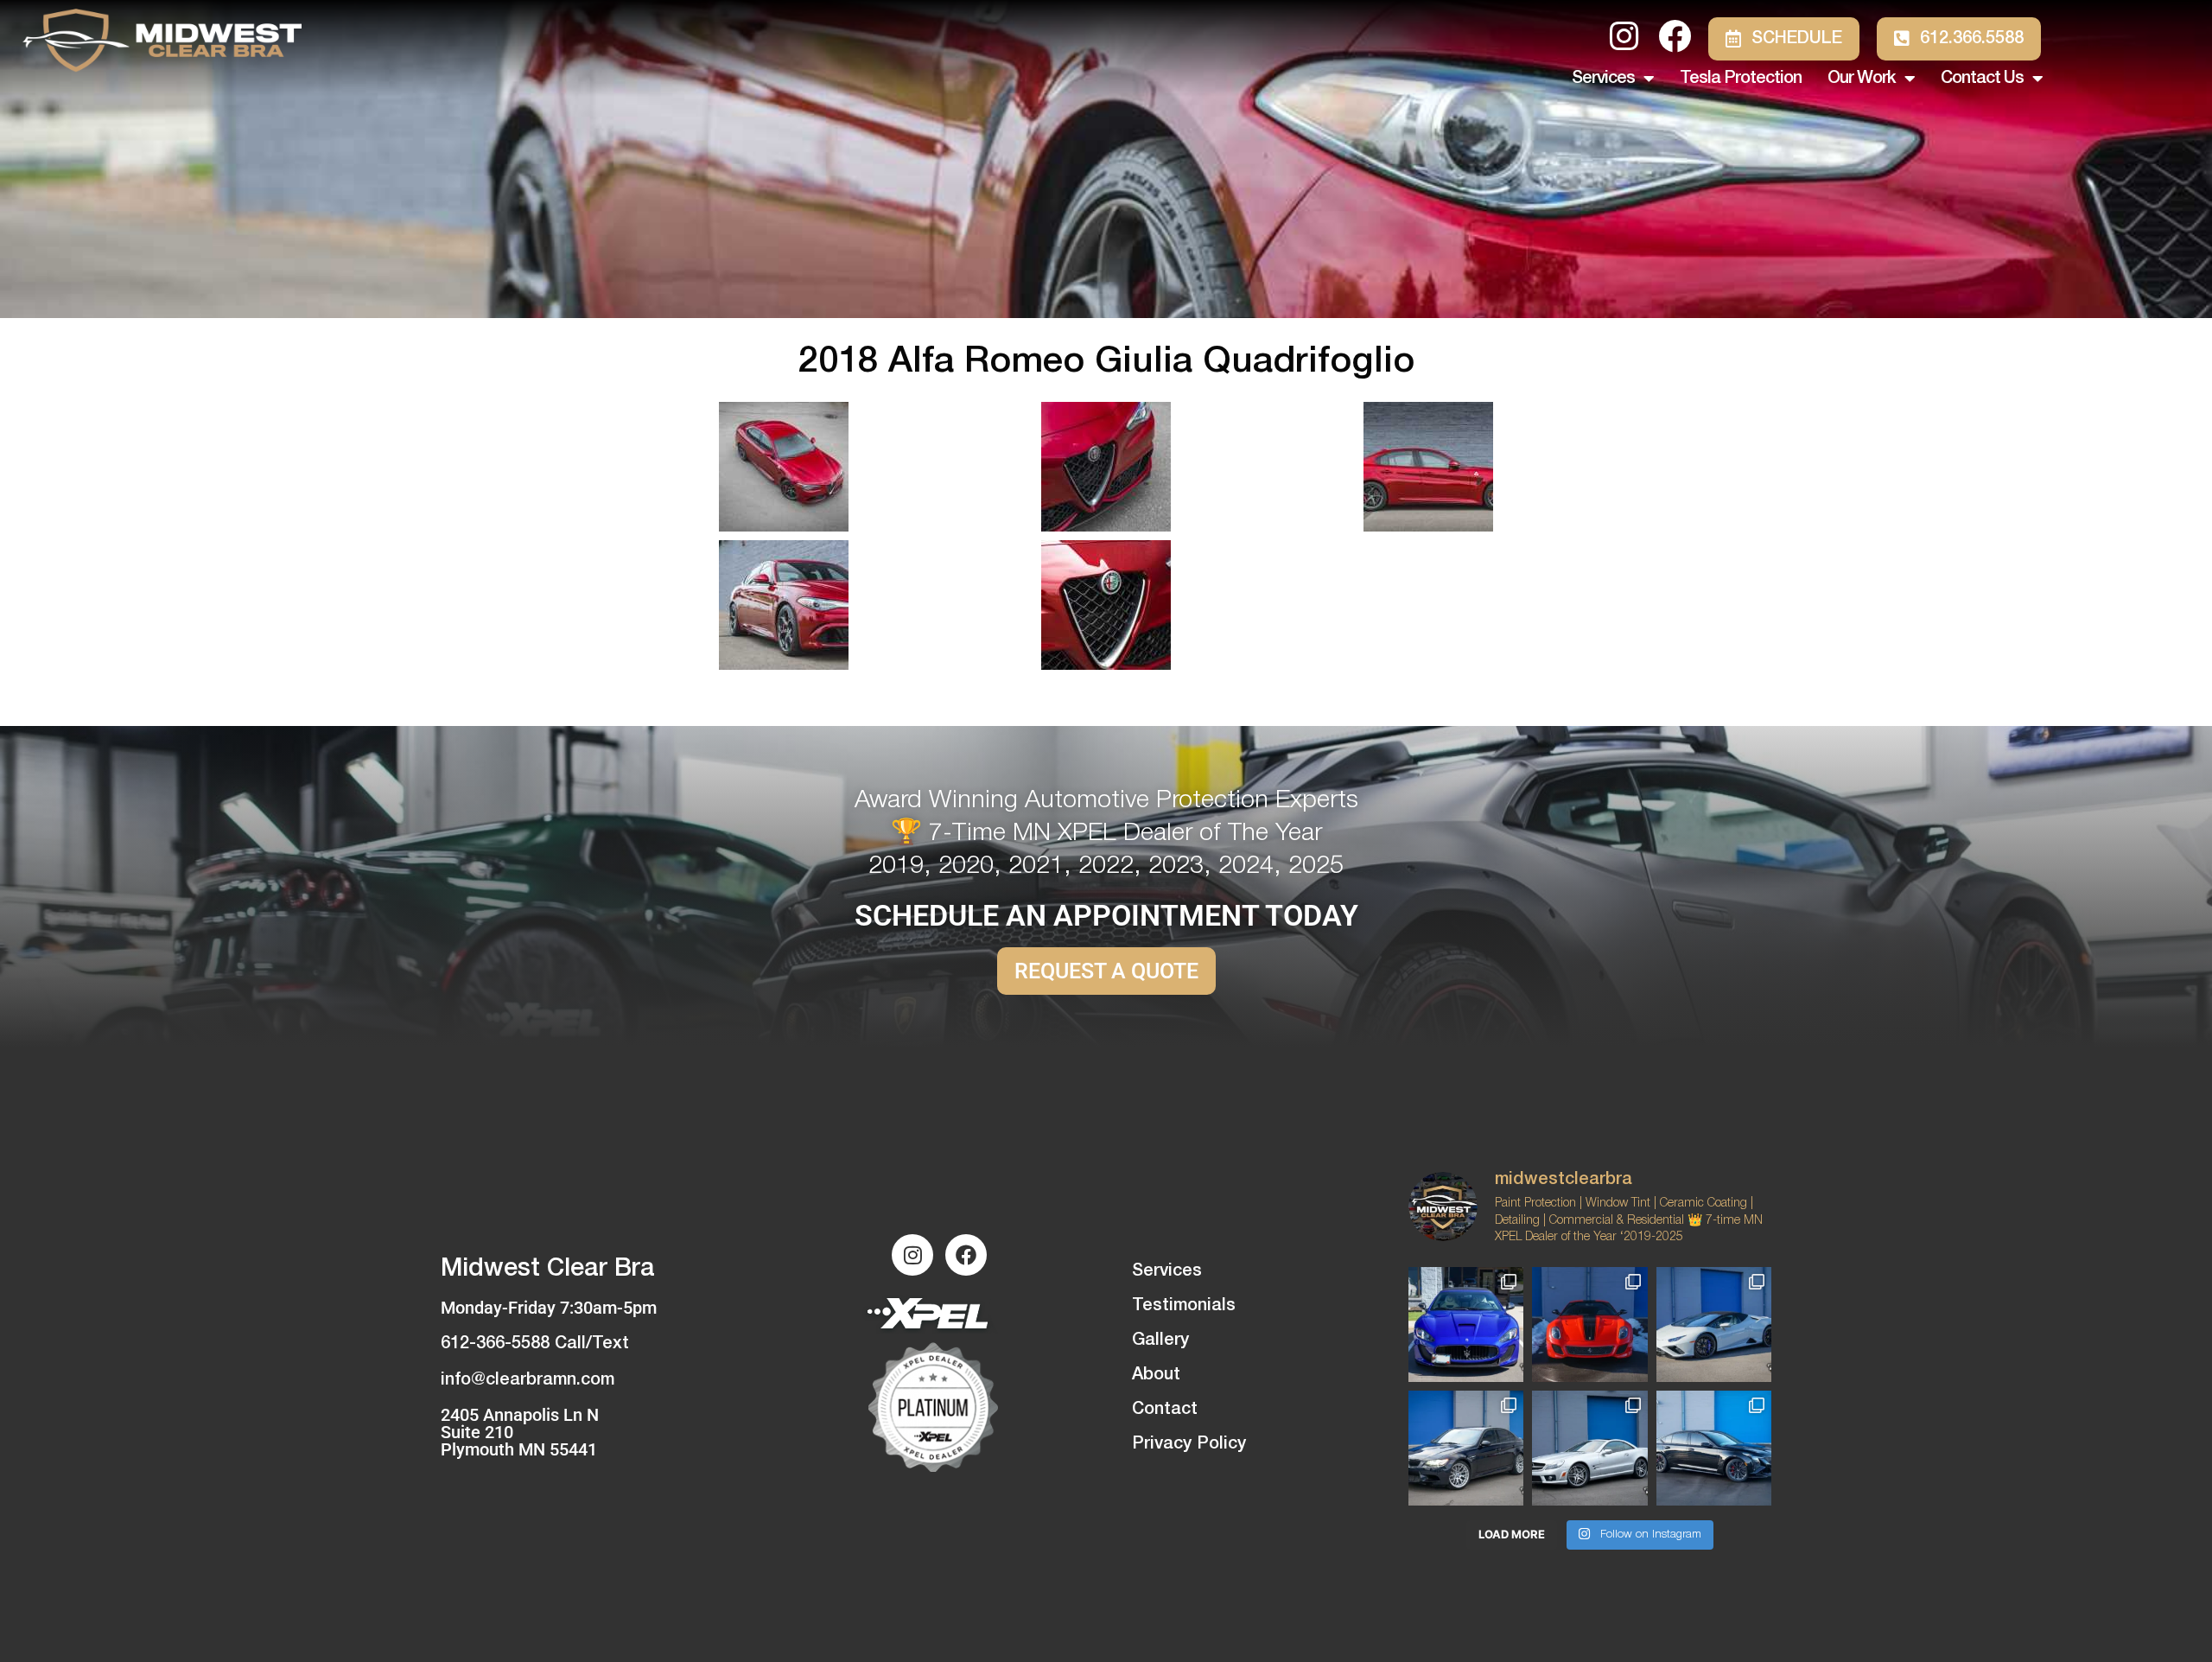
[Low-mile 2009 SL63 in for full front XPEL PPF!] (1589, 1448)
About (1156, 1375)
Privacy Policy (1189, 1444)
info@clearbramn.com (528, 1380)
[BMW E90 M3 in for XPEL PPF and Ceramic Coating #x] (1466, 1448)
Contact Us (1982, 79)
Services (1603, 79)
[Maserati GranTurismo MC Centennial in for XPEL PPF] (1466, 1325)
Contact (1165, 1410)
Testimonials (1184, 1306)
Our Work (1862, 79)
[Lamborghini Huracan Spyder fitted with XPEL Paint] (1714, 1325)
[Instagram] (912, 1255)
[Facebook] (966, 1255)
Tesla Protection (1741, 79)
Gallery (1160, 1340)
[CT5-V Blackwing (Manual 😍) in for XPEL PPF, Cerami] (1714, 1448)
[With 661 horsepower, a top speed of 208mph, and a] (1589, 1325)
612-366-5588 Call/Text (535, 1344)
